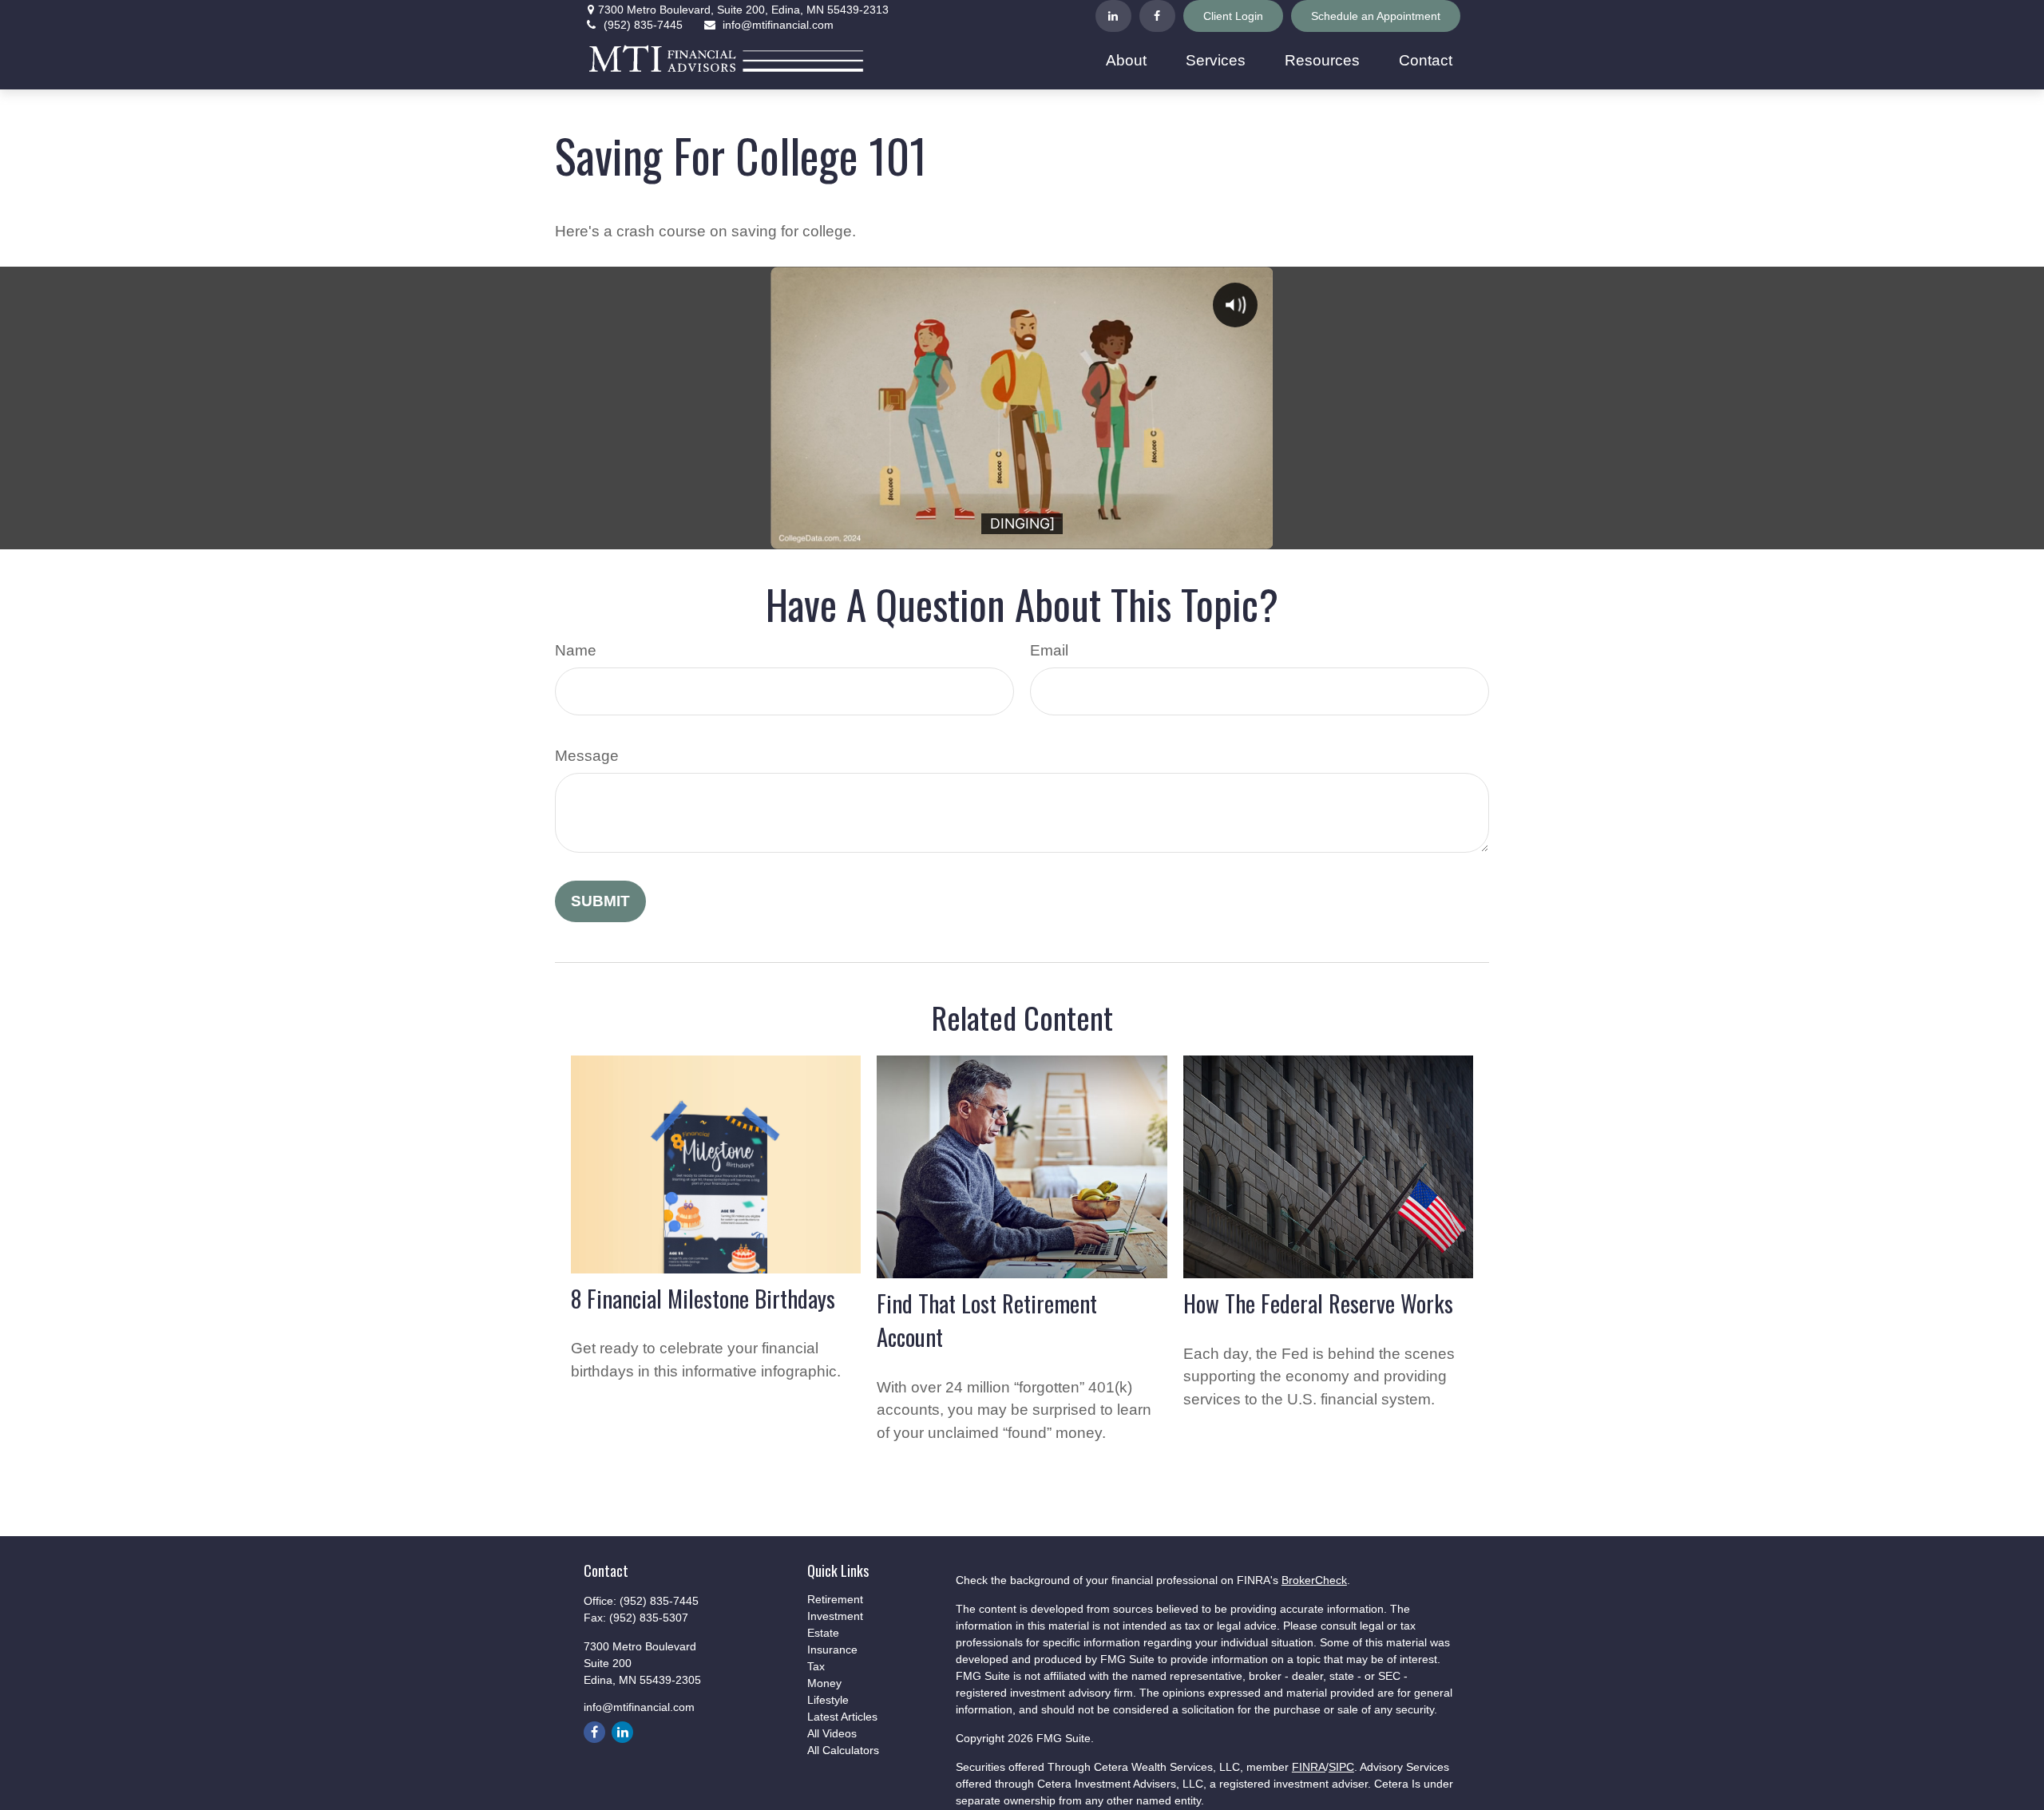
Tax (816, 1666)
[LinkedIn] (1113, 16)
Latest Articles (842, 1717)
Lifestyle (828, 1700)
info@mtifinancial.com (778, 25)
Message (587, 756)
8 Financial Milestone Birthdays (703, 1298)
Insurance (832, 1650)
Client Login (1233, 16)
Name (576, 650)
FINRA (1309, 1767)
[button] (1127, 61)
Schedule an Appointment (1376, 16)
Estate (823, 1633)
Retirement (835, 1599)
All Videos (832, 1733)
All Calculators (843, 1750)
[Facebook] (1157, 16)
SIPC (1341, 1767)
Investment (835, 1616)
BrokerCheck (1314, 1580)
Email (1049, 650)
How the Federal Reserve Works (1318, 1303)
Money (824, 1683)
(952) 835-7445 (643, 25)
